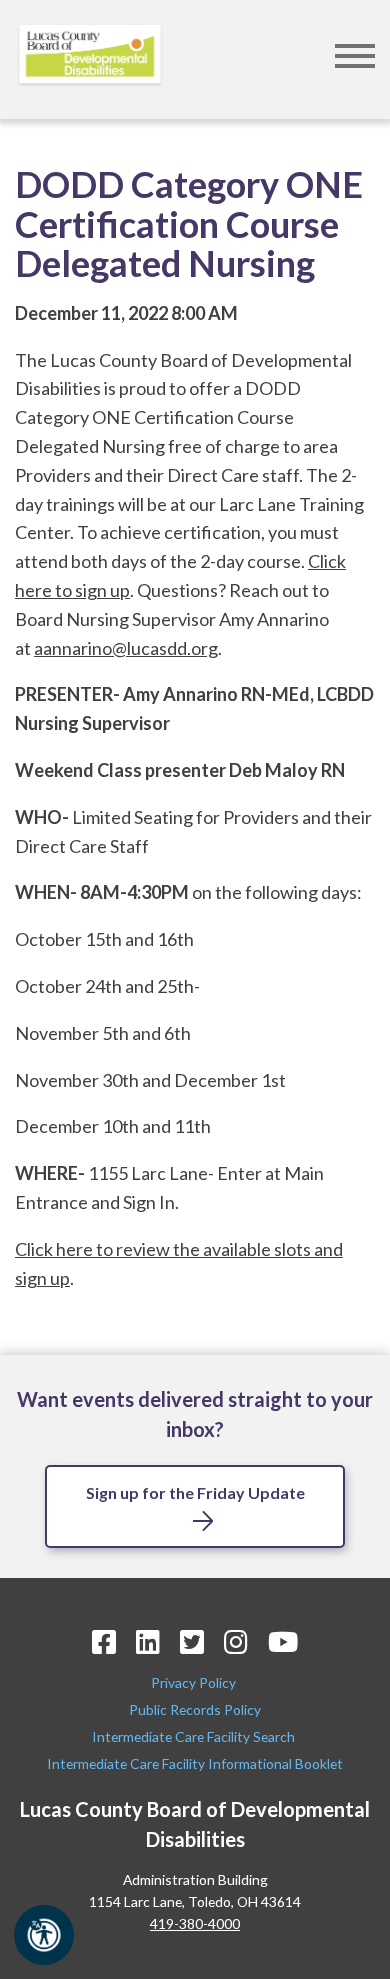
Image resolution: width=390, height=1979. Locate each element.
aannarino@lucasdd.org (126, 648)
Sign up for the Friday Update (195, 1492)
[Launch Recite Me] (44, 1935)
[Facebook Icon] (104, 1641)
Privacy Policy (195, 1682)
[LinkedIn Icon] (148, 1641)
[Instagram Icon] (236, 1641)
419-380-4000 (195, 1923)
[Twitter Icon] (192, 1641)
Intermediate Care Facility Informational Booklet (195, 1763)
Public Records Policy (195, 1709)
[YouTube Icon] (283, 1641)
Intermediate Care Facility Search (195, 1736)
